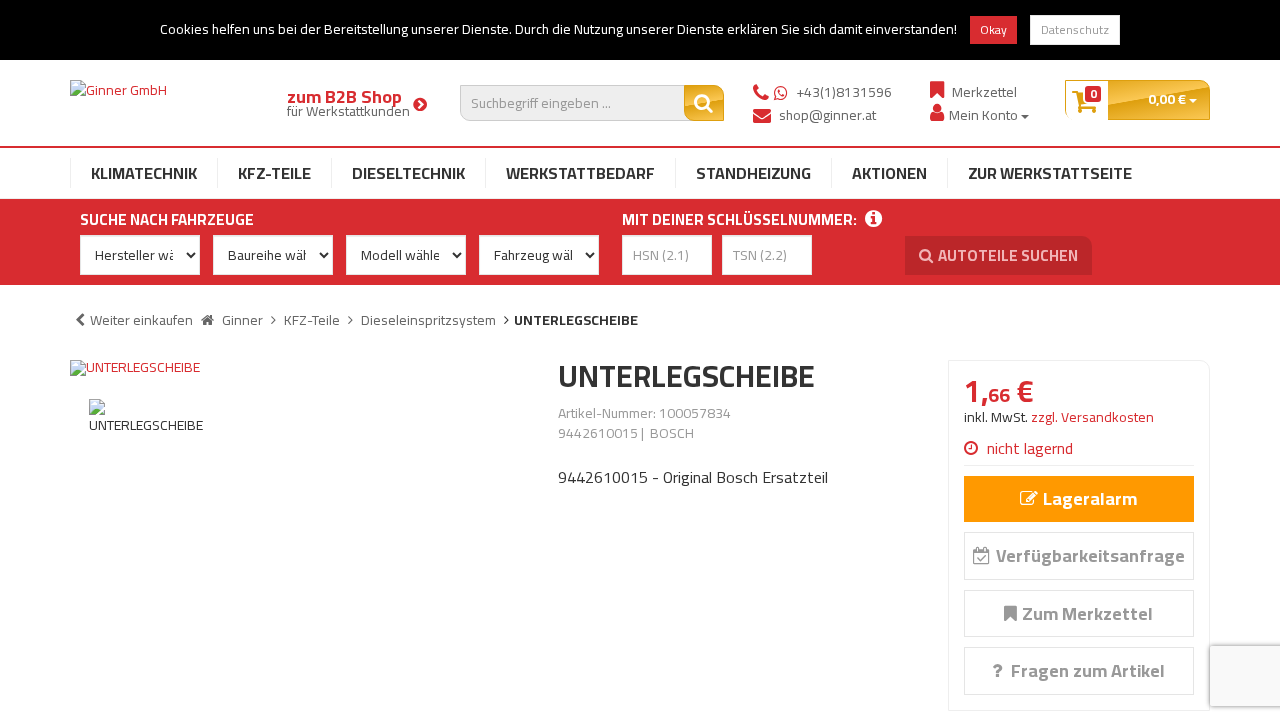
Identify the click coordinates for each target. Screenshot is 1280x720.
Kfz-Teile (274, 173)
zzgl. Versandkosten (1092, 417)
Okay (993, 29)
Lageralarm (1090, 498)
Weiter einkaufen (141, 320)
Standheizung (753, 173)
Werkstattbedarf (580, 173)
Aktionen (889, 173)
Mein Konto (985, 114)
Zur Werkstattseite (1050, 173)
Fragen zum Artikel (1086, 670)
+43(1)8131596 (844, 92)
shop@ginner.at (827, 115)
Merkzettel (984, 91)
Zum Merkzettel (1087, 613)
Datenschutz (1075, 29)
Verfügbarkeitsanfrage (1090, 555)
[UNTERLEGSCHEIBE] (299, 368)
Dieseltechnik (408, 173)
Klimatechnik (144, 173)
